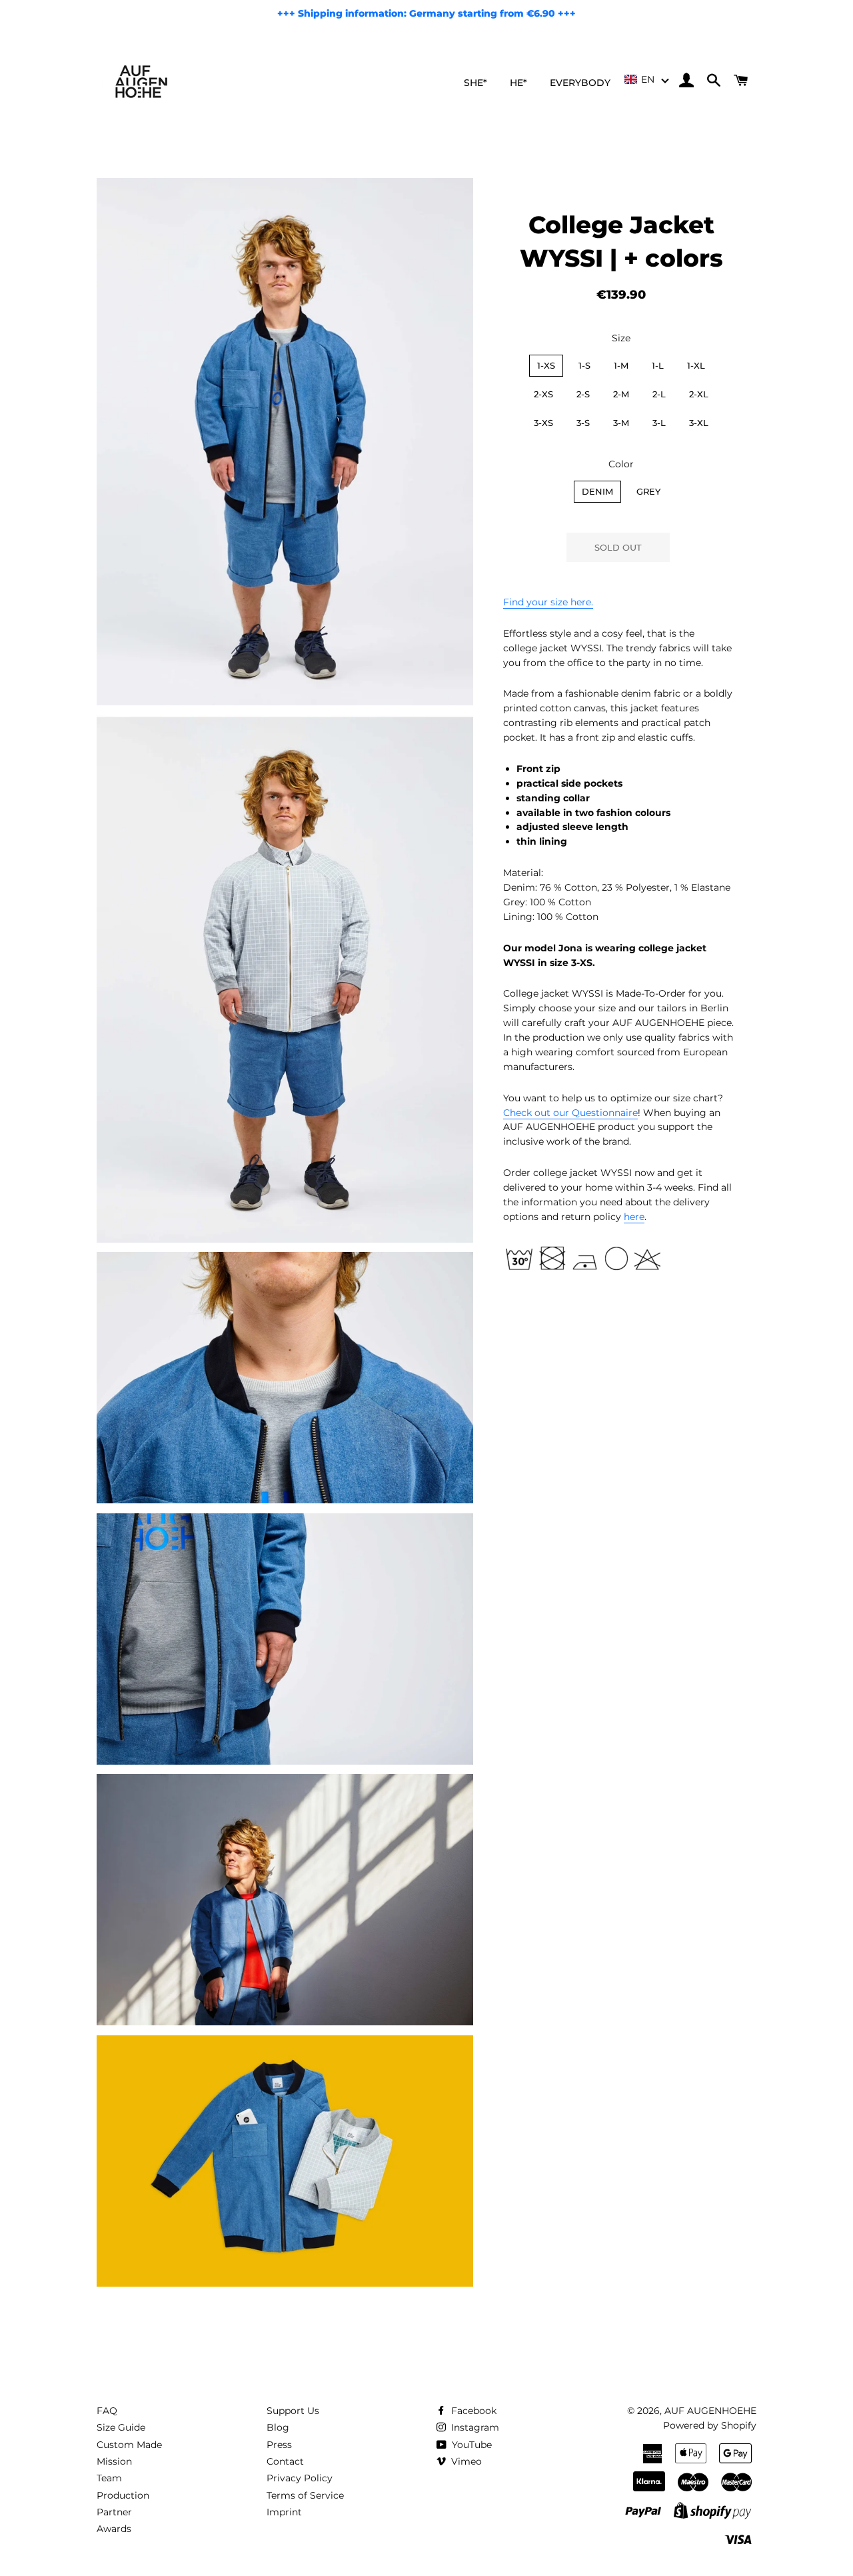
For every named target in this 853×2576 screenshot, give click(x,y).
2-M (621, 394)
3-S (583, 423)
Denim (597, 491)
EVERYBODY (580, 83)
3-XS (543, 423)
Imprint (284, 2512)
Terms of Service (305, 2495)
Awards (114, 2529)
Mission (114, 2461)
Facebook (472, 2411)
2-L (659, 394)
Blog (278, 2427)
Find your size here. (548, 602)
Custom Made (129, 2445)
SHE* (475, 83)
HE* (518, 83)
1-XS (546, 365)
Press (279, 2445)
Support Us (293, 2411)
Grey (648, 491)
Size (621, 338)
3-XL (699, 423)
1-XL (696, 365)
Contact (285, 2461)
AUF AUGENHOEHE (710, 2411)
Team (109, 2478)
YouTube (470, 2445)
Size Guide (121, 2427)
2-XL (699, 394)
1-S (584, 365)
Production (123, 2495)
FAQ (107, 2411)
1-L (658, 365)
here (634, 1217)
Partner (114, 2512)
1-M (621, 365)
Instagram (474, 2427)
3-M (621, 423)
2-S (583, 394)
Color (621, 464)
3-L (659, 423)
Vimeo (465, 2461)
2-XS (543, 394)
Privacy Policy (300, 2478)
